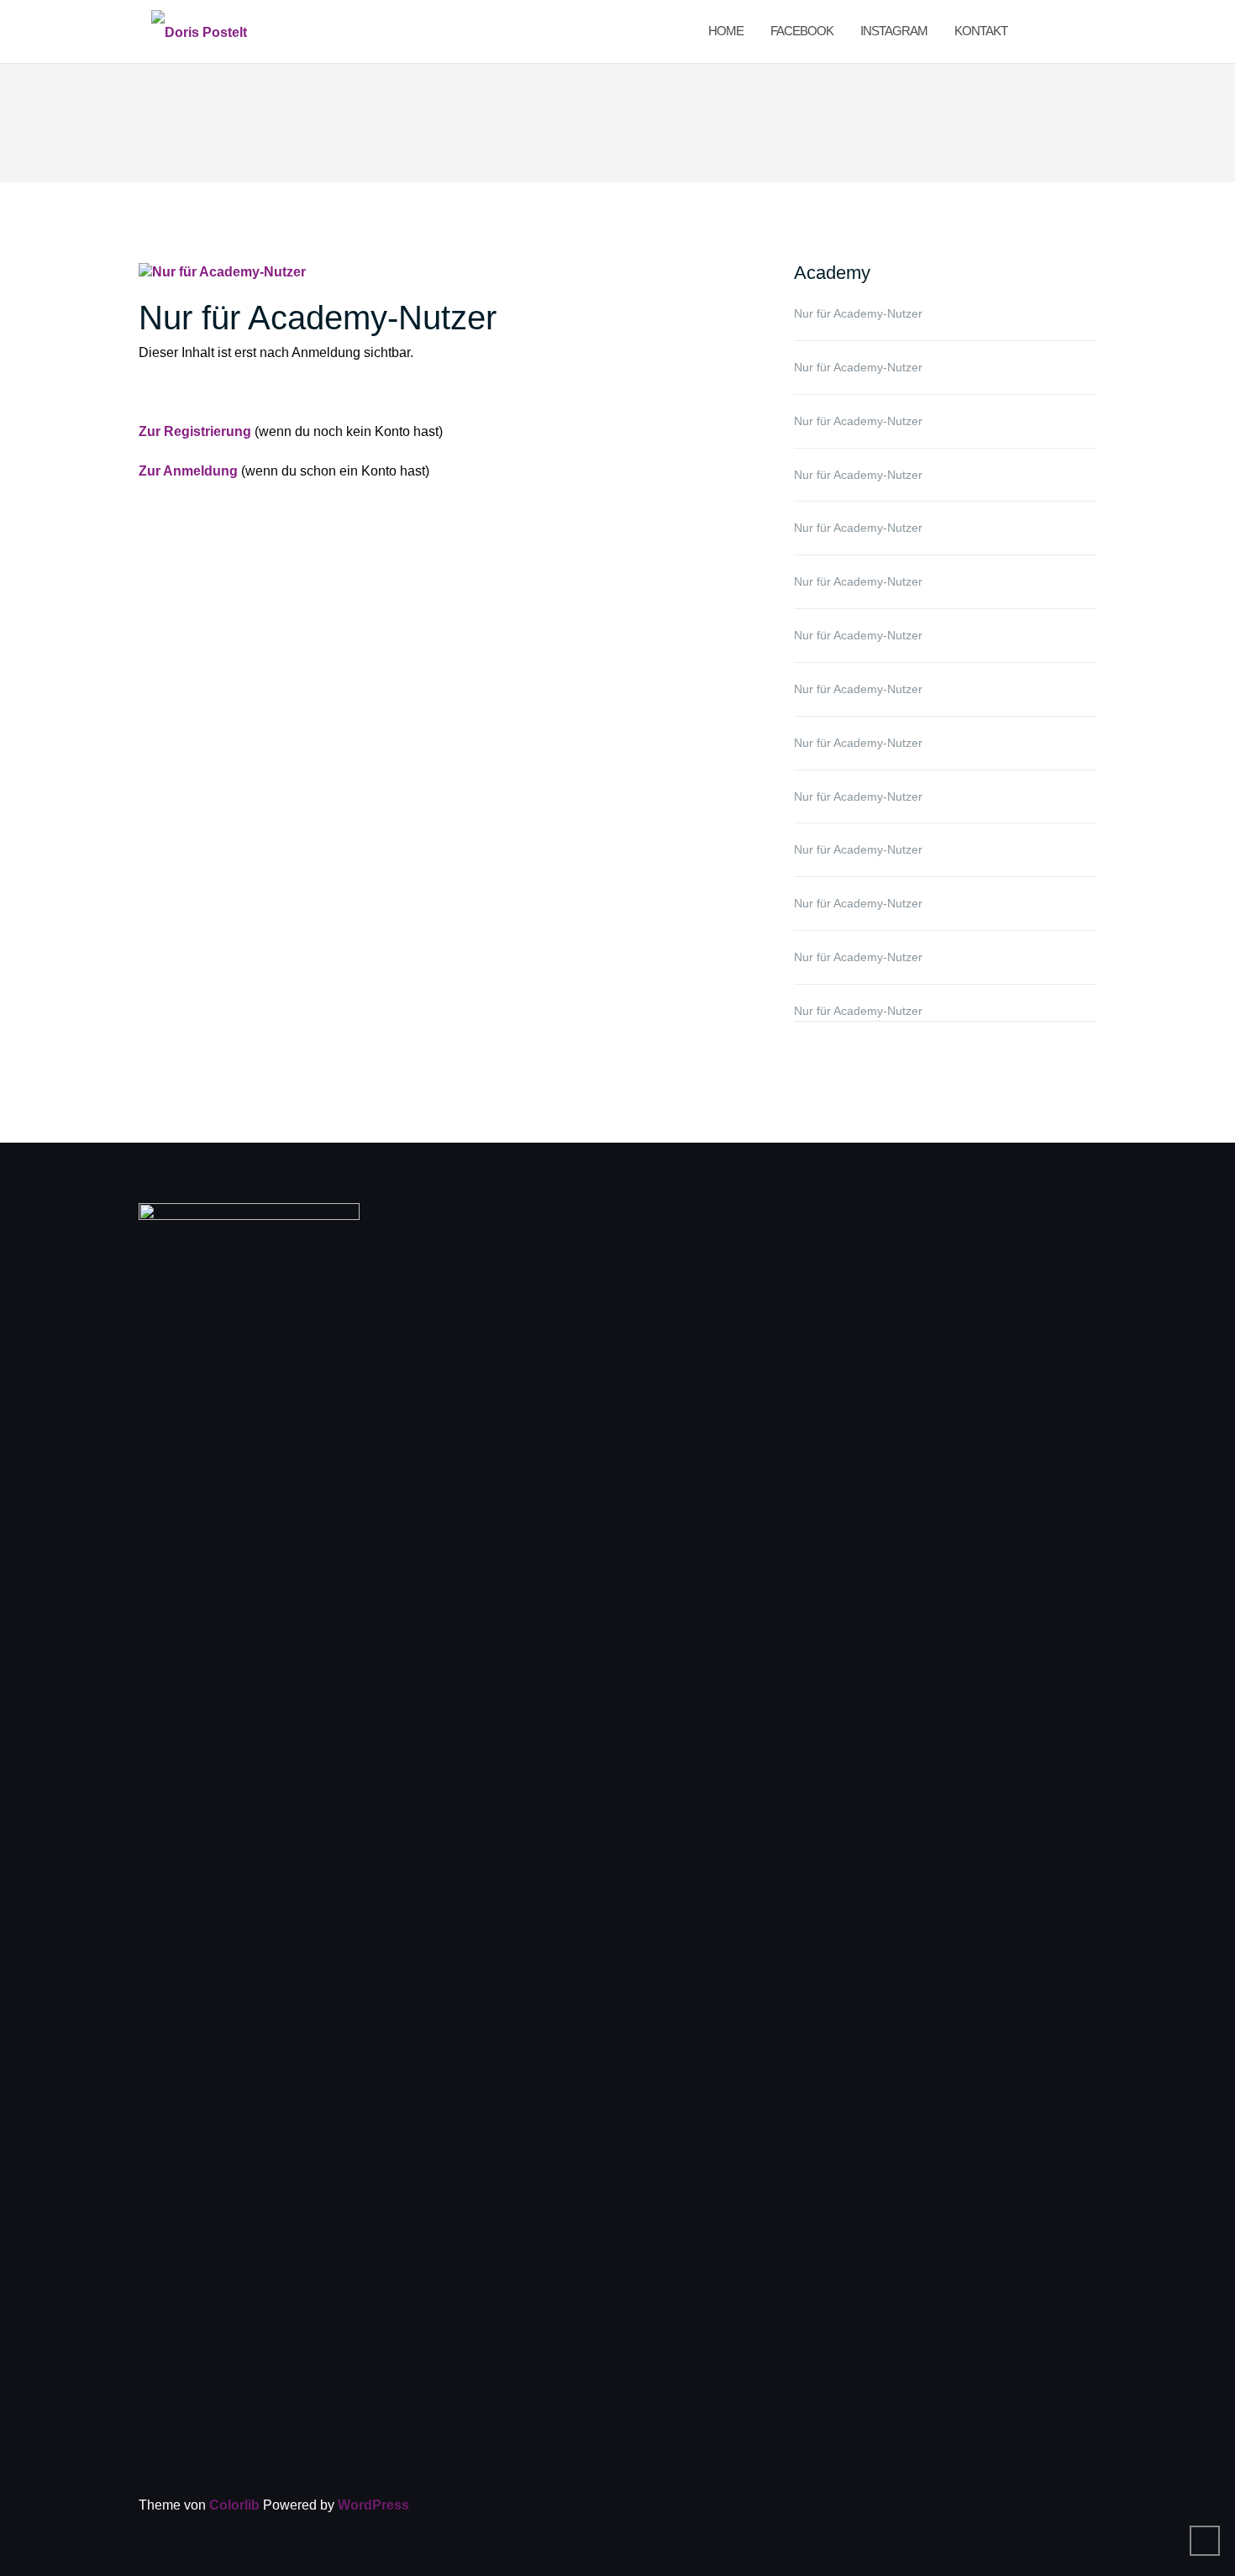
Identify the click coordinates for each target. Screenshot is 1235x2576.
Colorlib (234, 2505)
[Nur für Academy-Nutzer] (222, 272)
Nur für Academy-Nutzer (318, 318)
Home (726, 31)
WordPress (373, 2505)
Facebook (802, 31)
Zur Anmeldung (188, 471)
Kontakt (981, 31)
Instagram (894, 31)
